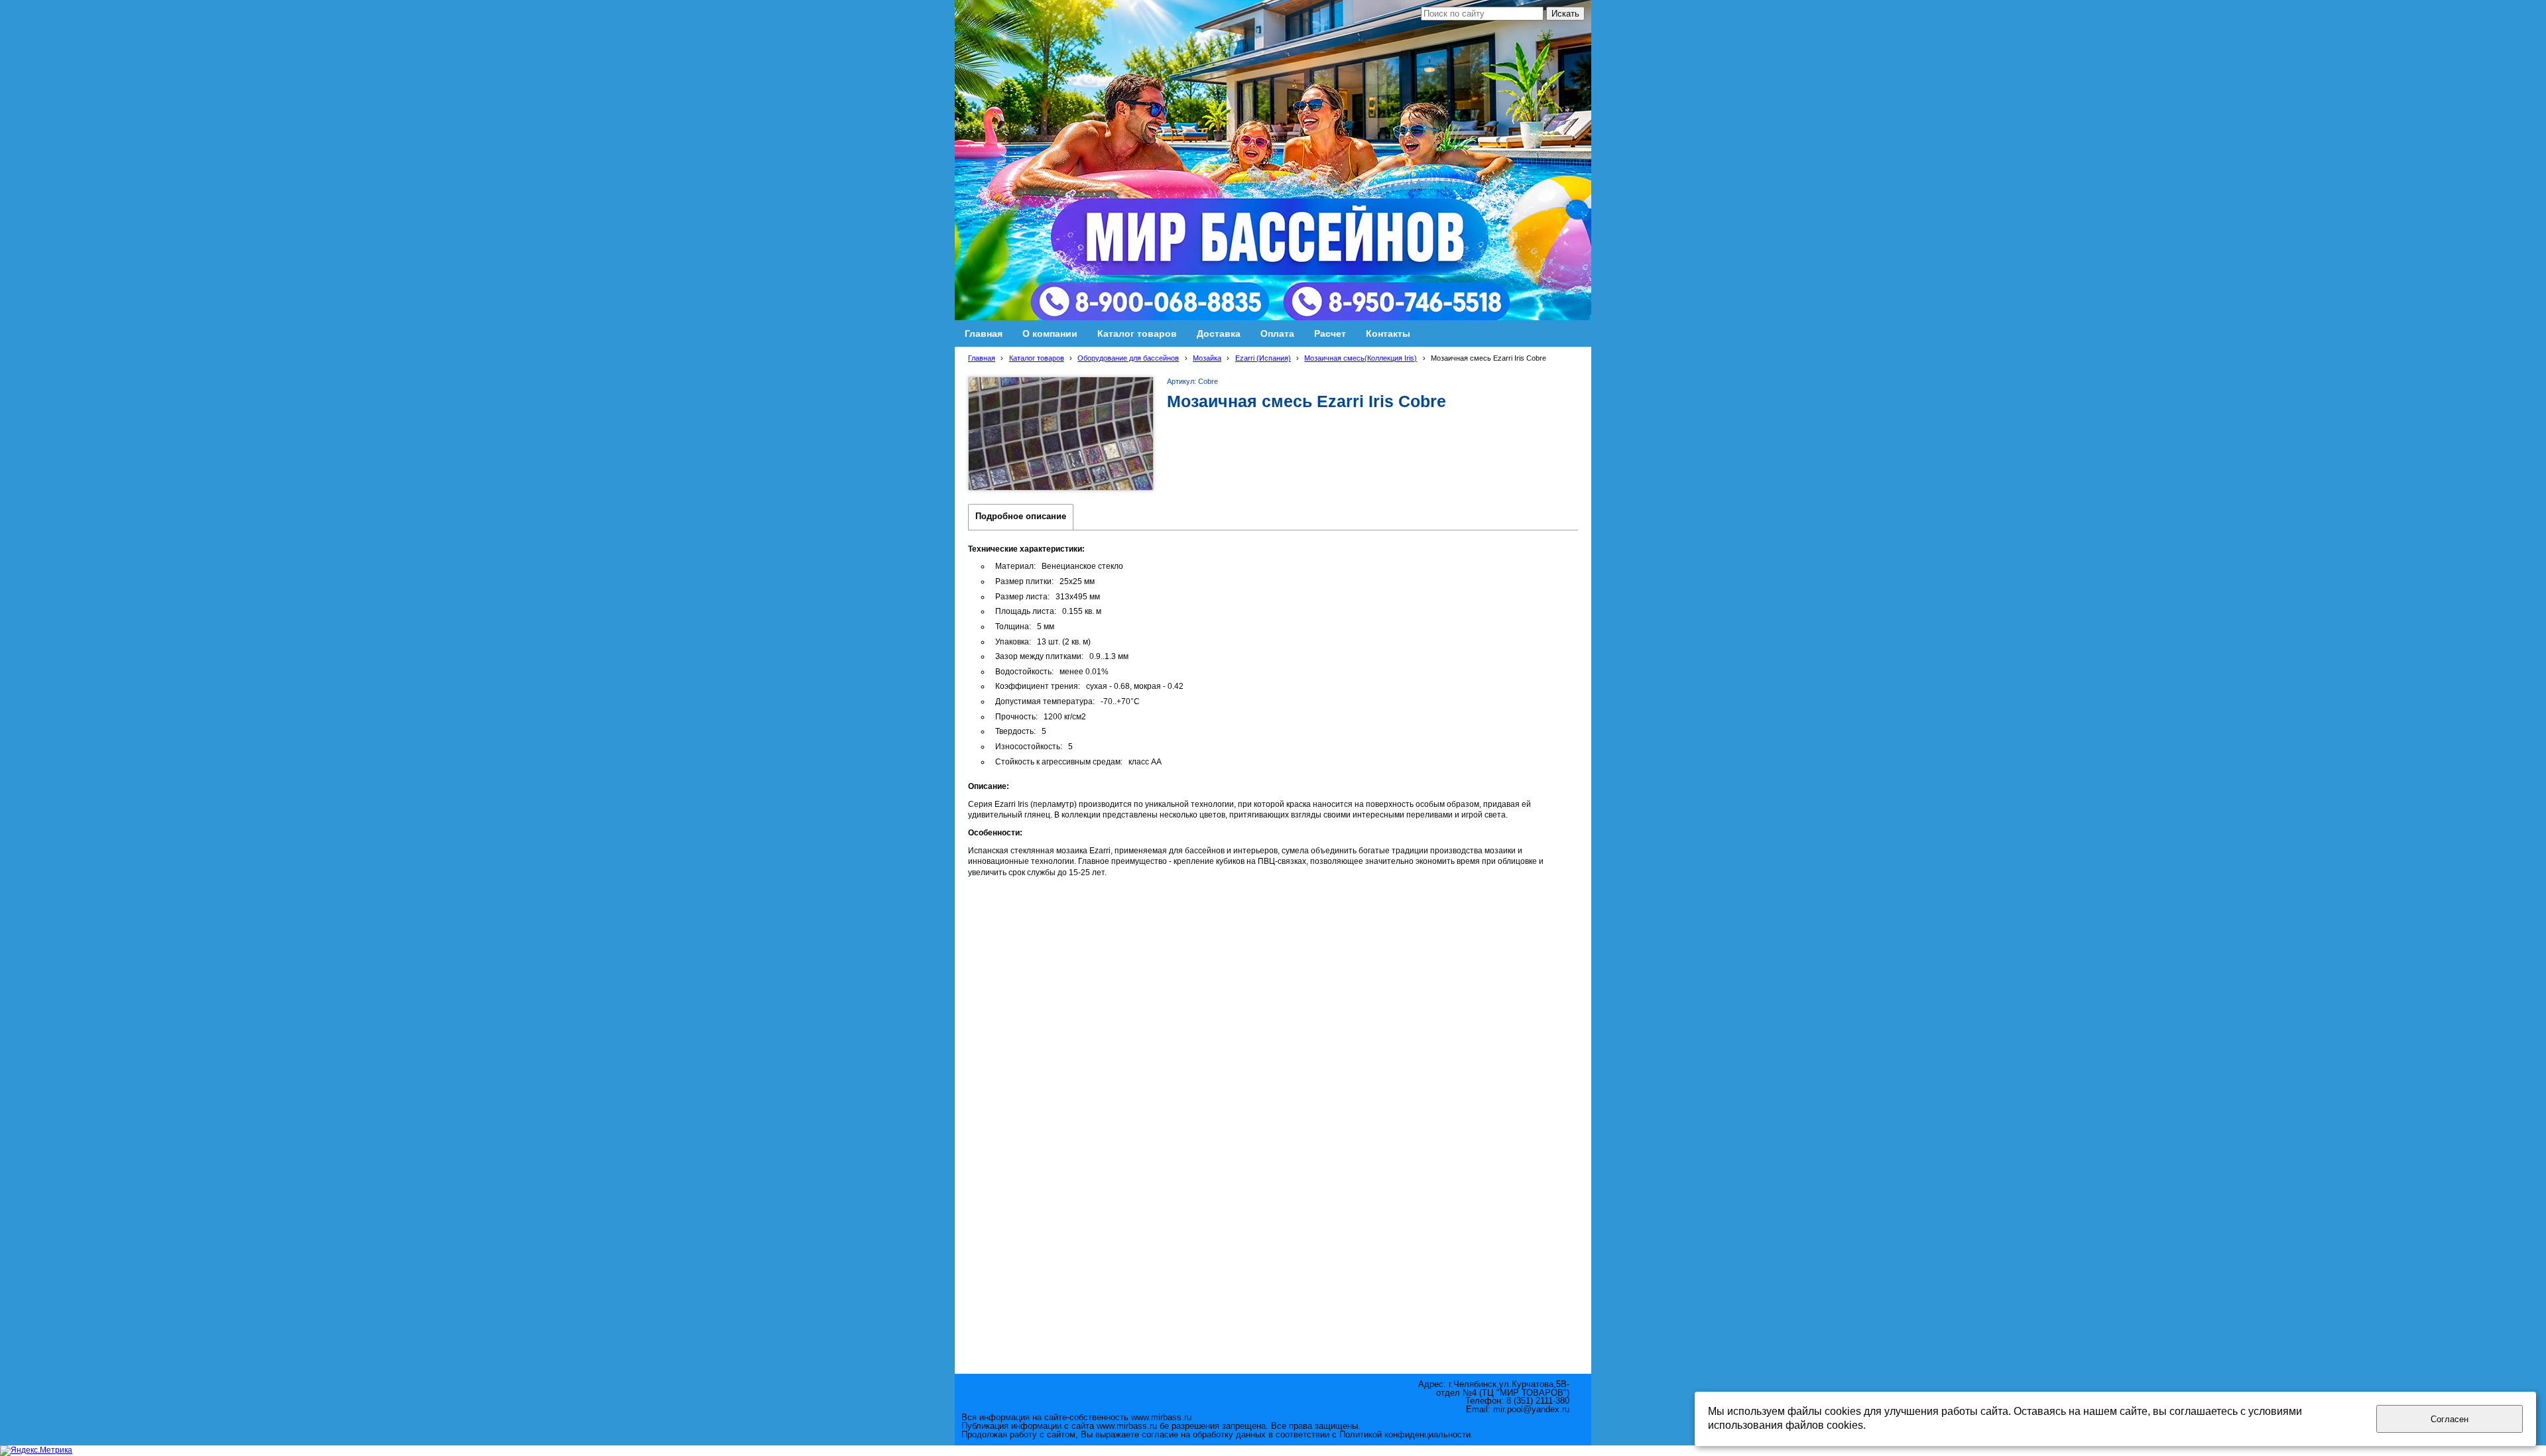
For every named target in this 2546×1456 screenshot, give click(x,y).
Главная (982, 358)
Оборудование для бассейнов (1128, 358)
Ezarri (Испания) (1263, 358)
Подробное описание (1021, 516)
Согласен (2450, 1419)
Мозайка (1207, 358)
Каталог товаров (1037, 358)
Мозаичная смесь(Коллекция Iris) (1361, 358)
